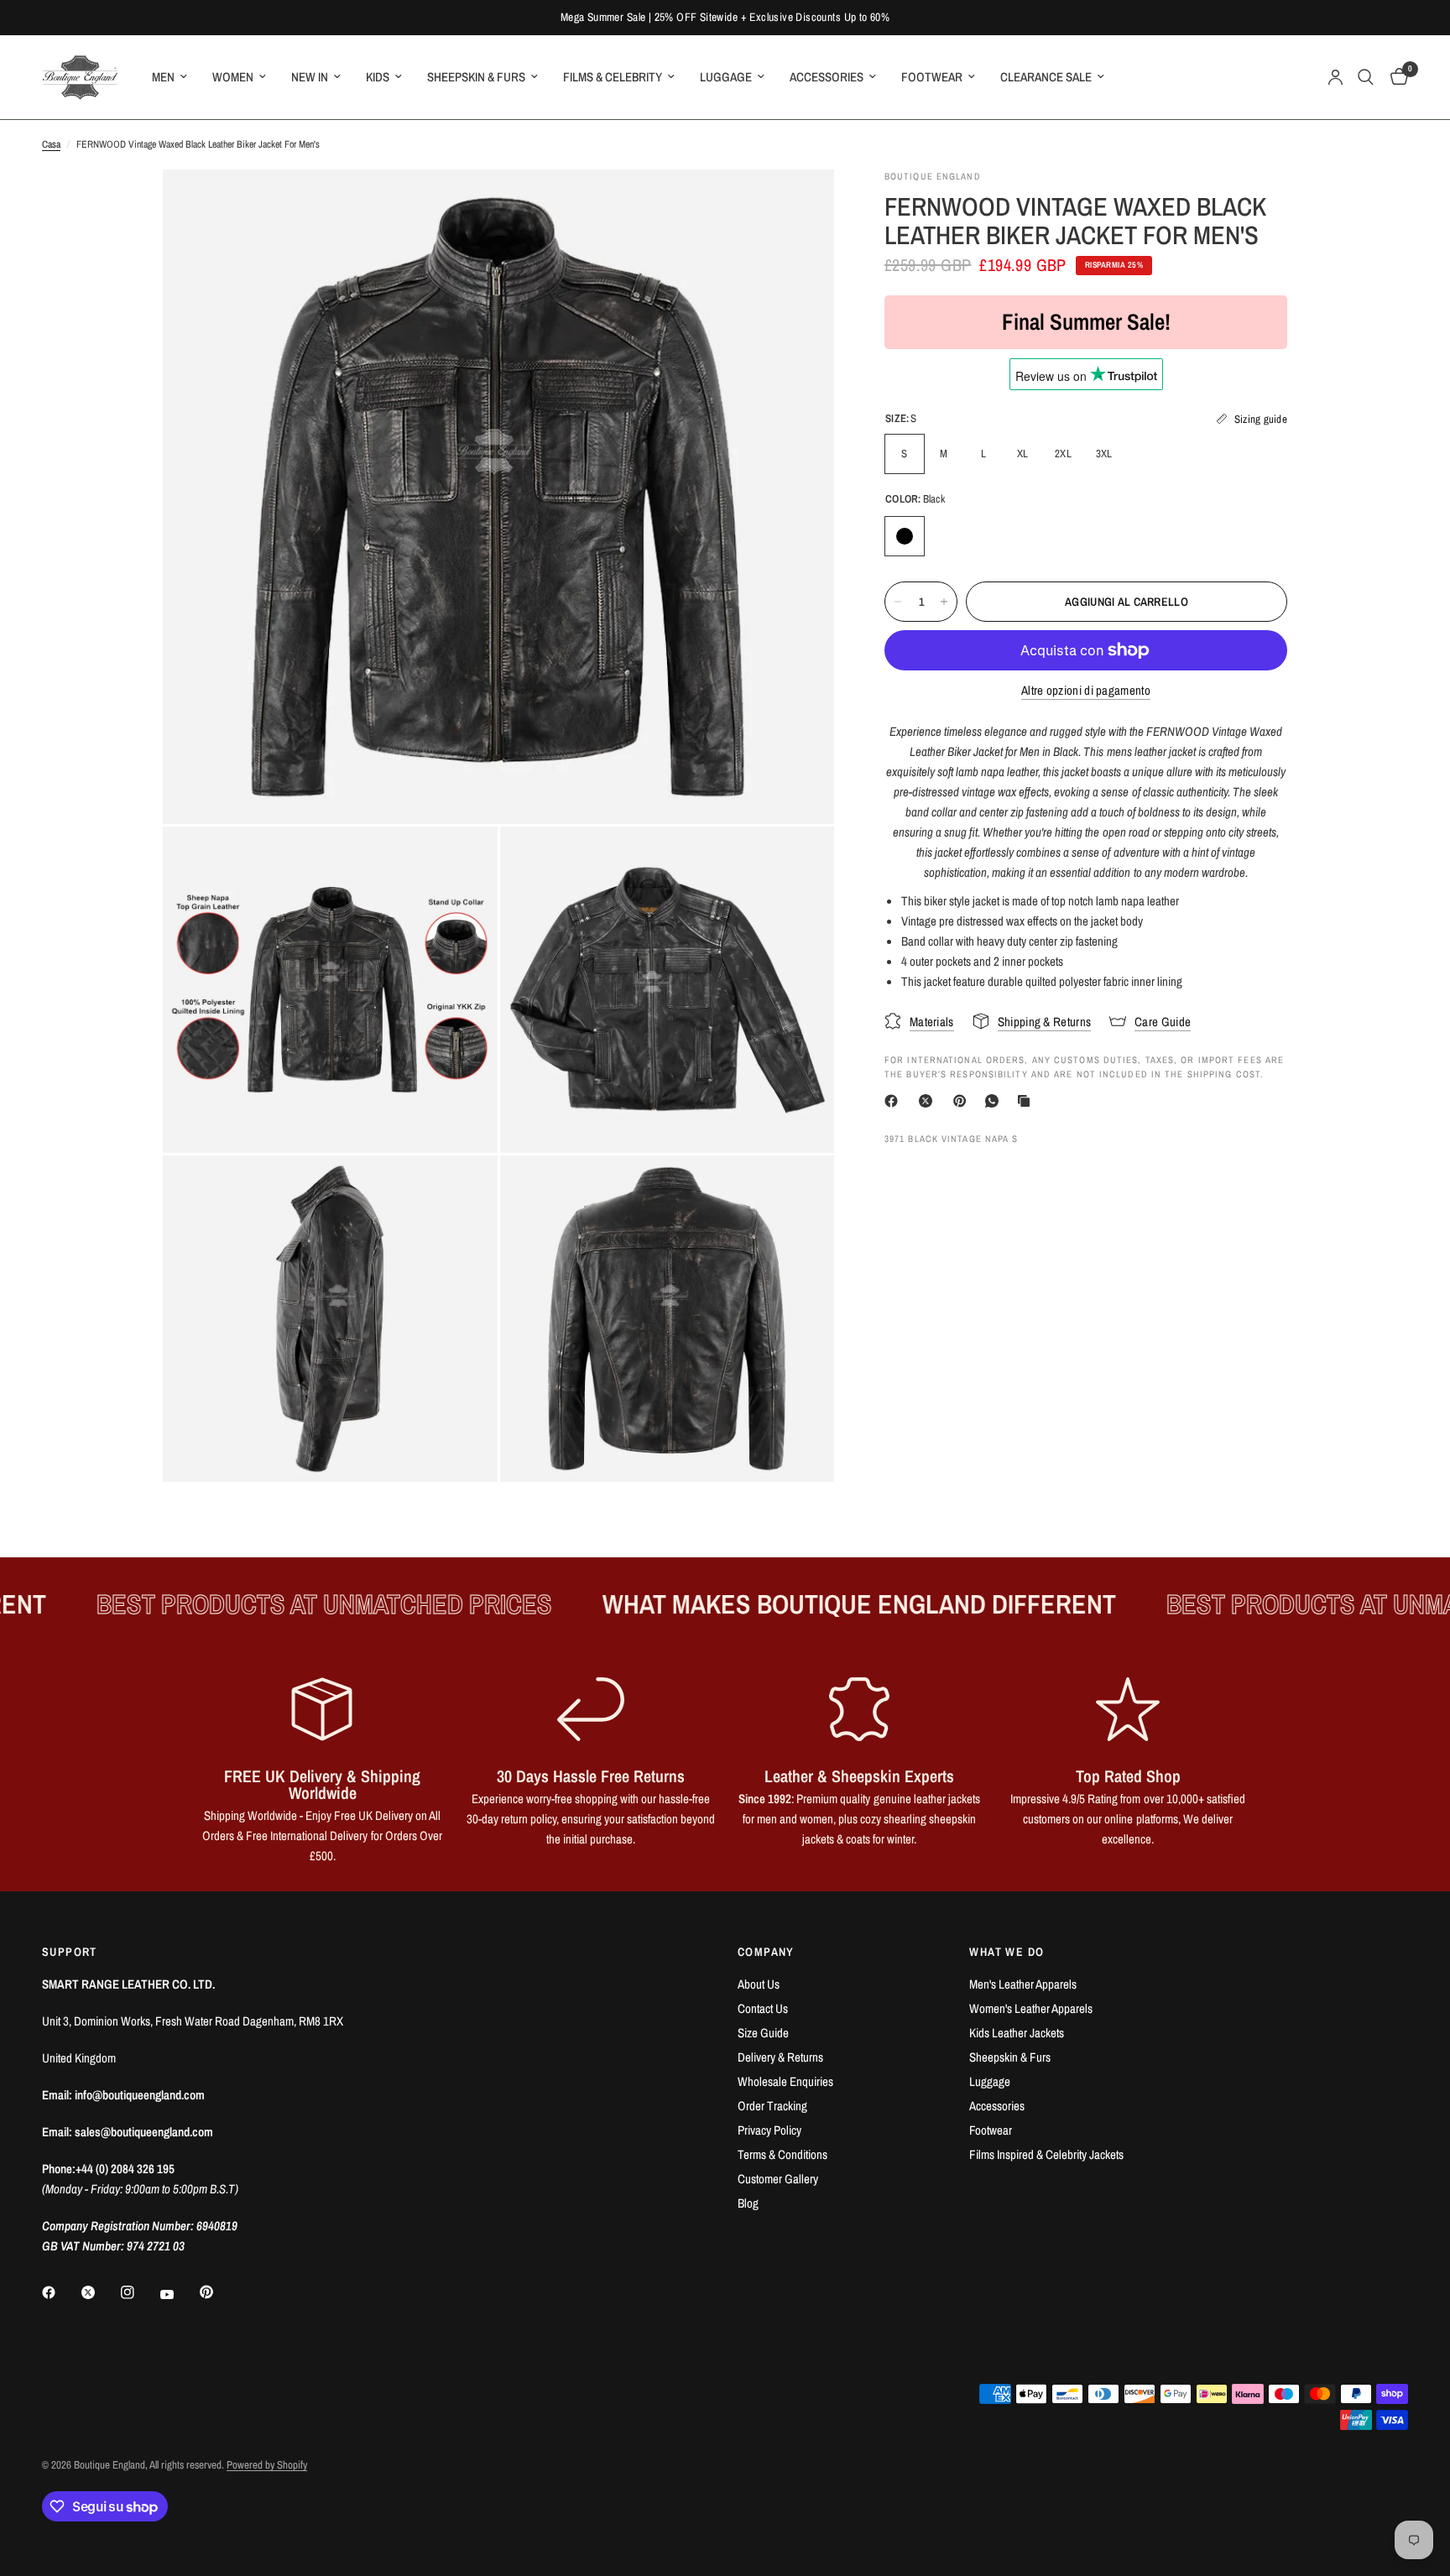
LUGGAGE (726, 77)
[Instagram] (139, 2292)
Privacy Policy (769, 2130)
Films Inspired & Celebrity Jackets (1046, 2154)
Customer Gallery (778, 2179)
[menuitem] (170, 77)
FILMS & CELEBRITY (613, 77)
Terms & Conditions (782, 2154)
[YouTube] (179, 2294)
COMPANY (766, 1952)
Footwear (991, 2130)
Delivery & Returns (780, 2057)
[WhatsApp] (995, 1101)
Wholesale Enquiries (785, 2081)
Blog (748, 2203)
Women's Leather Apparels (1031, 2008)
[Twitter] (100, 2292)
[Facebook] (895, 1101)
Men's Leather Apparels (1023, 1984)
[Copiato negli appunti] (1027, 1101)
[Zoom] (799, 205)
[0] (1395, 77)
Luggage (990, 2081)
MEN (163, 77)
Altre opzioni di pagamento (1086, 690)
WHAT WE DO (1007, 1952)
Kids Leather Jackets (1017, 2033)
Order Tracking (772, 2106)
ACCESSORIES (827, 77)
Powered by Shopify (267, 2465)
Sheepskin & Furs (1010, 2057)
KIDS (378, 77)
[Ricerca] (1366, 77)
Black (905, 536)
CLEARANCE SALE (1046, 77)
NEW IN (310, 77)
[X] (929, 1101)
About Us (759, 1984)
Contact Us (763, 2008)
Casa (51, 144)
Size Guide (763, 2033)
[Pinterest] (963, 1101)
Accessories (997, 2106)
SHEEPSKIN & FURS (476, 77)
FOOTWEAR (932, 77)
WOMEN (233, 77)
